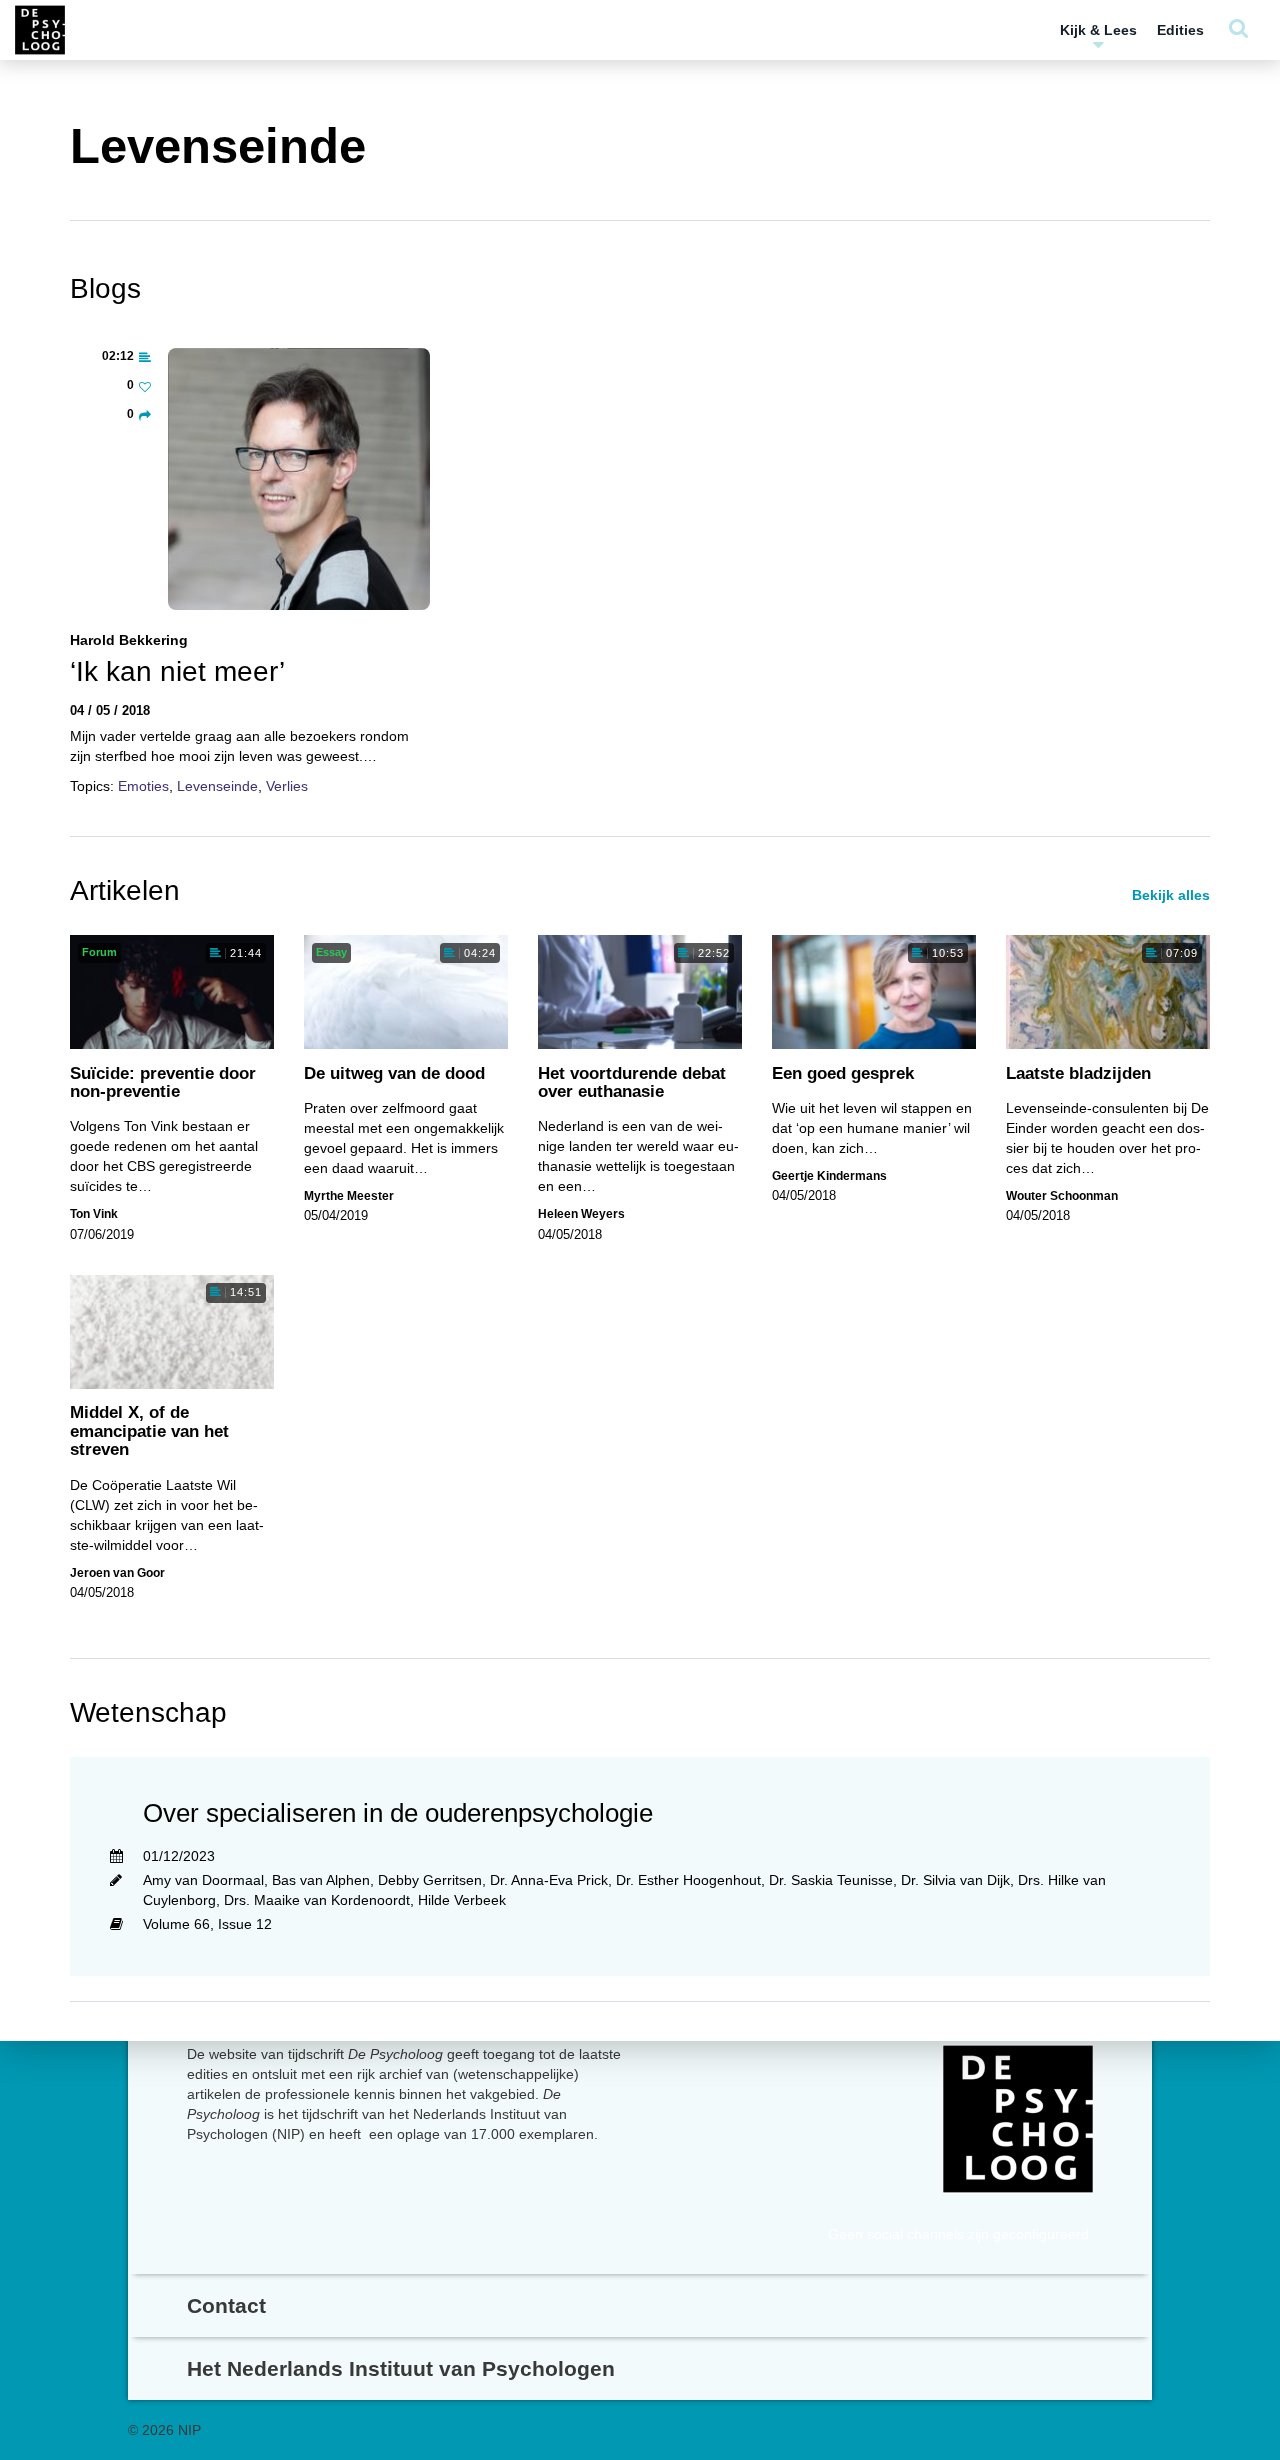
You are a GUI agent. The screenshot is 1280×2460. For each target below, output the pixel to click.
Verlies (287, 786)
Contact (226, 2305)
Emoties (143, 786)
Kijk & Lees (1098, 30)
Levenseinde (217, 786)
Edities (1180, 30)
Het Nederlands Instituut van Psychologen (401, 2368)
